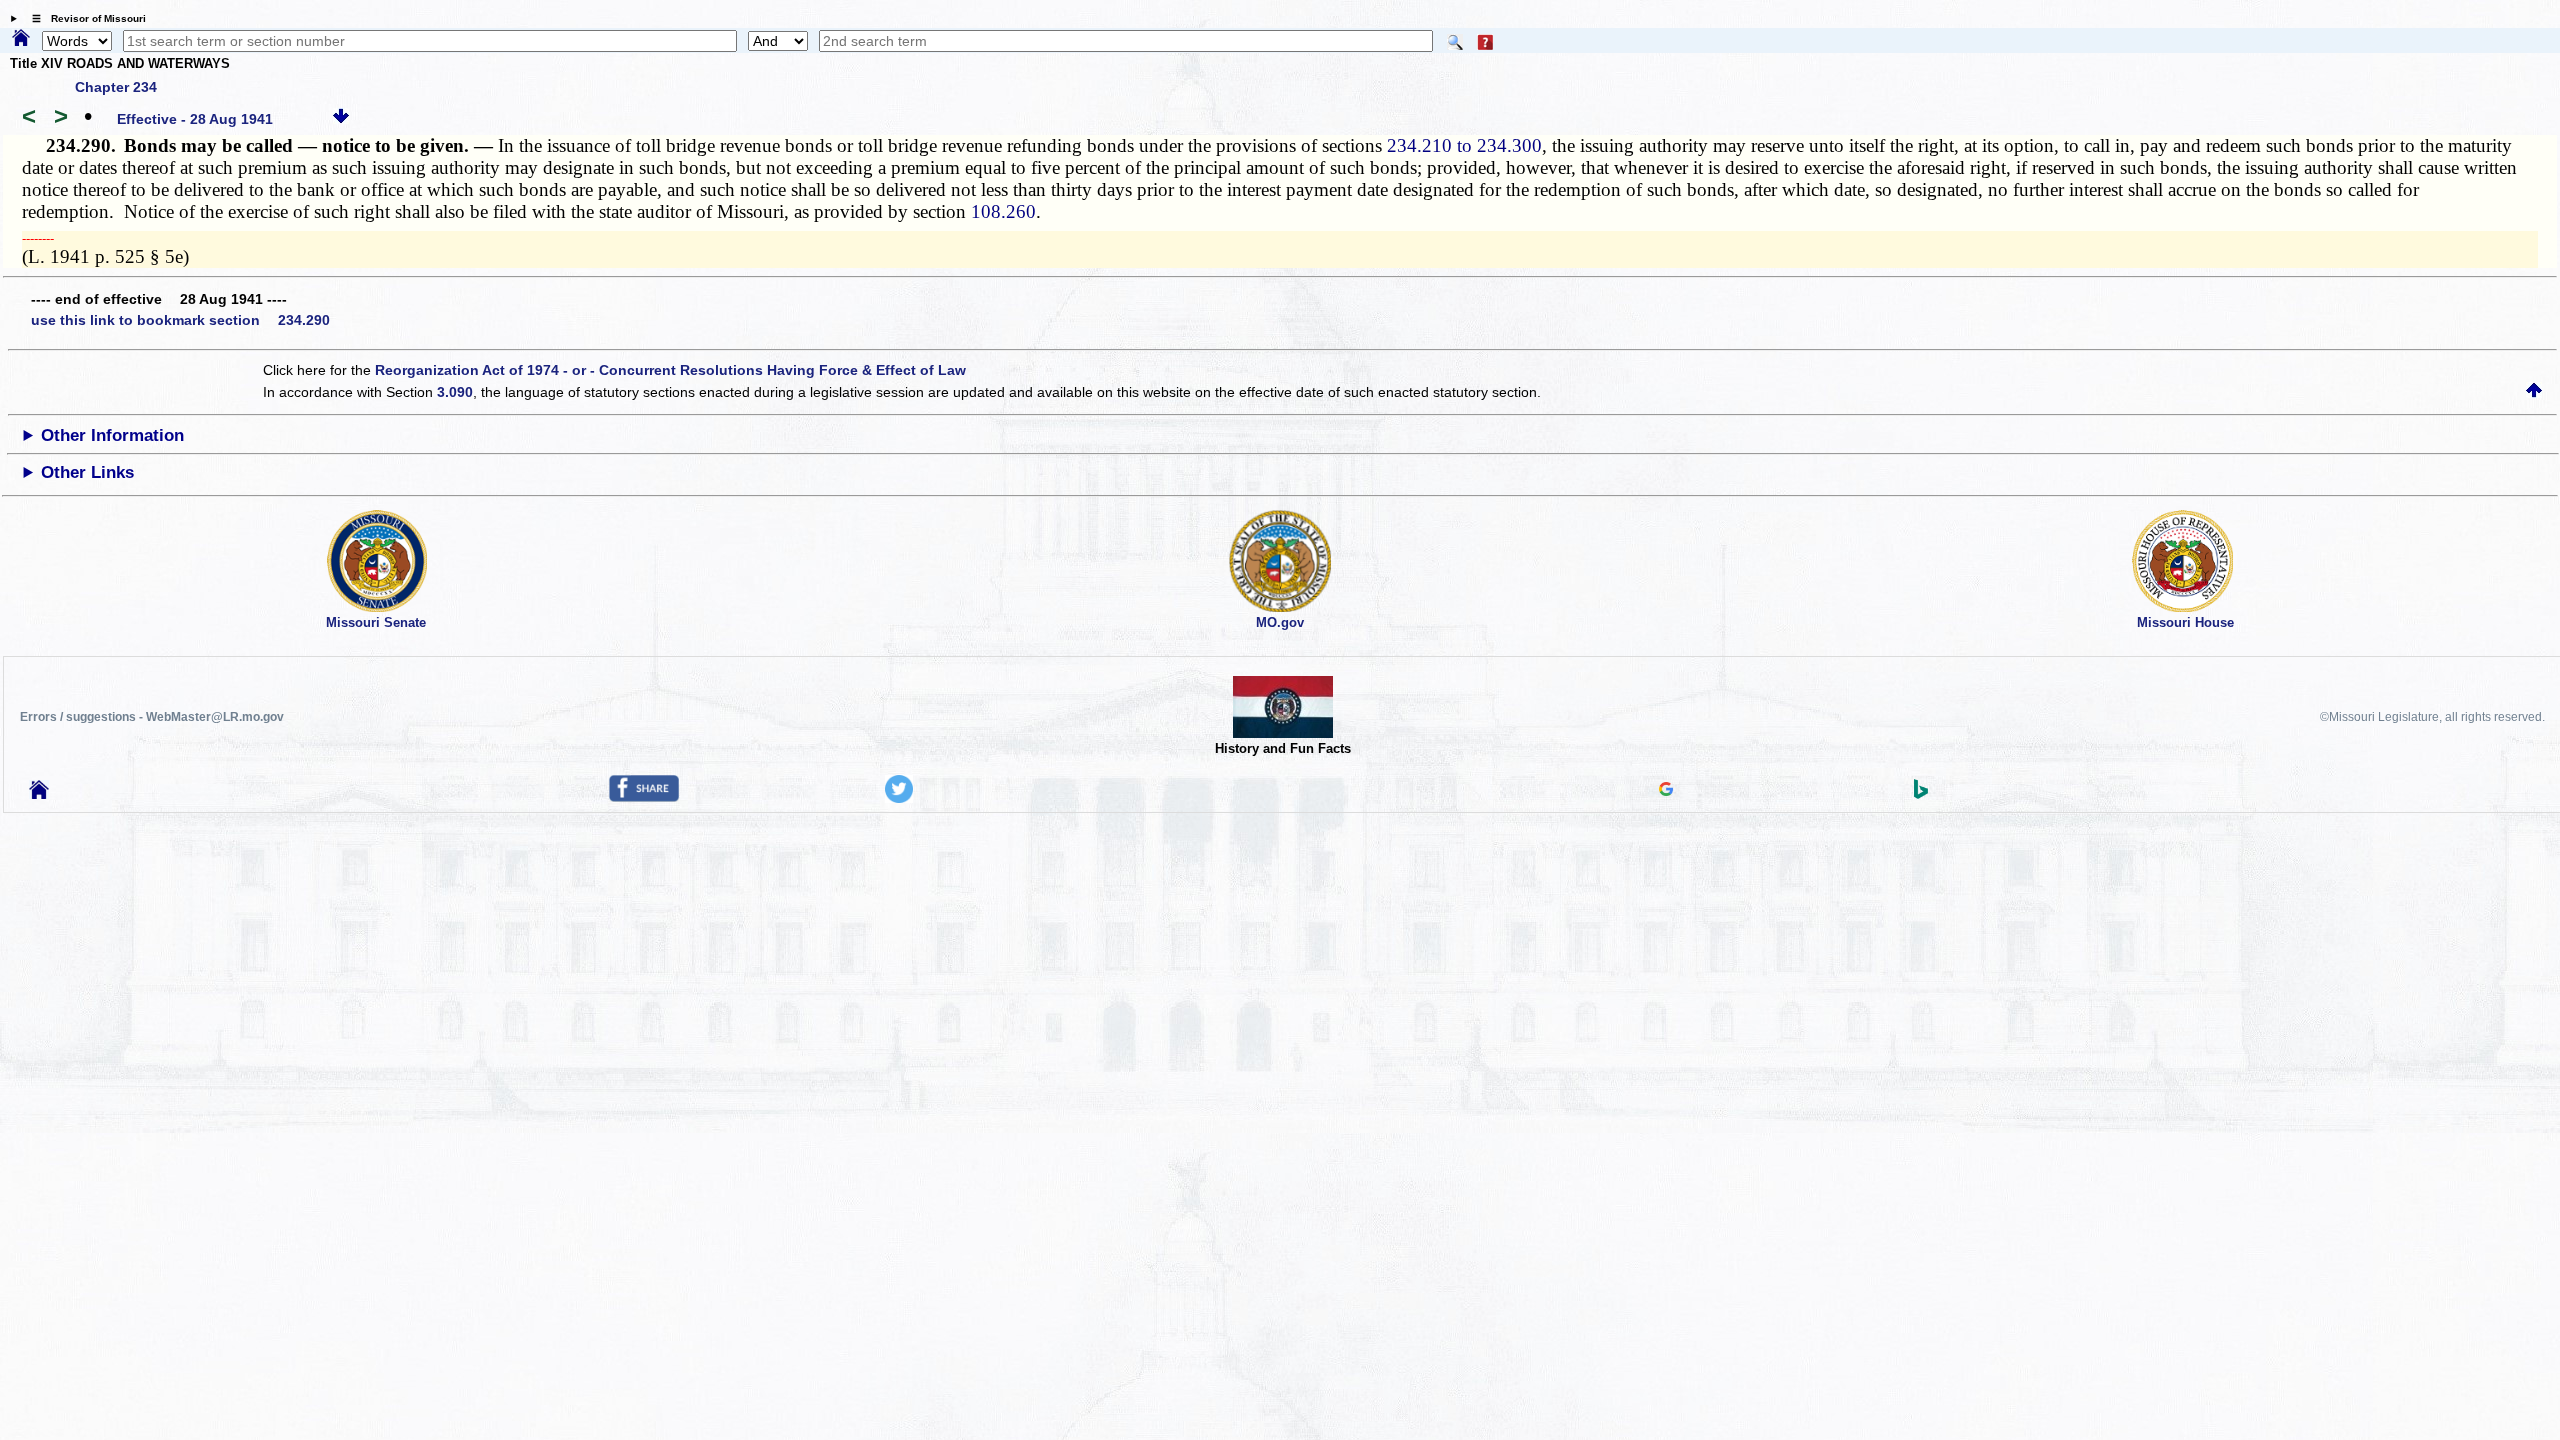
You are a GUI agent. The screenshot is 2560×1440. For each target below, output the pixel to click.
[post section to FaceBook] (644, 797)
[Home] (21, 39)
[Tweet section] (899, 798)
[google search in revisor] (1666, 791)
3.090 (455, 392)
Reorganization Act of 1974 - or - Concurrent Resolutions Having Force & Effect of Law (670, 370)
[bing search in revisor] (1921, 794)
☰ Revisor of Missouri (84, 18)
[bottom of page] (341, 119)
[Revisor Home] (39, 794)
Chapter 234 (116, 87)
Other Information (112, 435)
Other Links (87, 472)
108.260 (1003, 211)
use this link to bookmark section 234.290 (180, 320)
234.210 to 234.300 (1464, 145)
